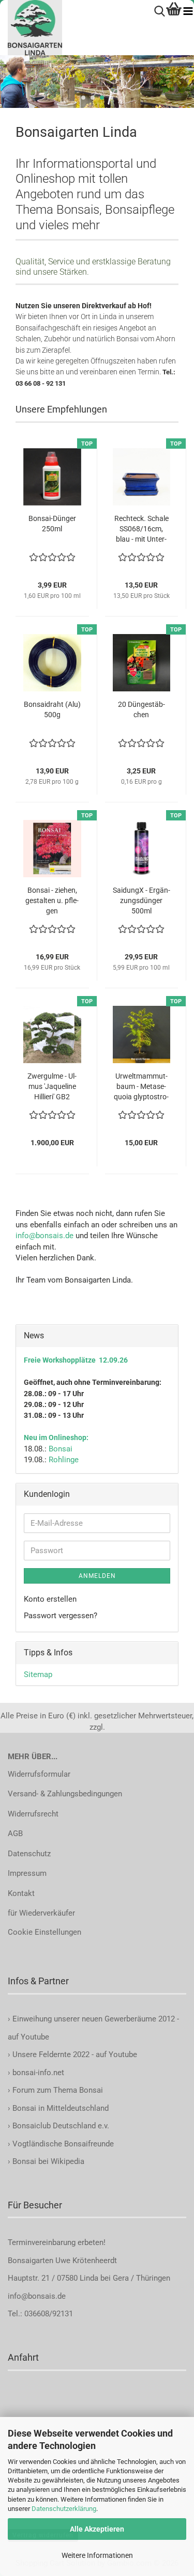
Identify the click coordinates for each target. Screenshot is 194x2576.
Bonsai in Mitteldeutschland (61, 2108)
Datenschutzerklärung (64, 2509)
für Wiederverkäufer (41, 1913)
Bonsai (61, 1449)
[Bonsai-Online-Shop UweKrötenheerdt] (31, 28)
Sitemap (38, 1674)
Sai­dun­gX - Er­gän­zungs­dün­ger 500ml (141, 900)
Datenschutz (29, 1854)
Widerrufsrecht (33, 1814)
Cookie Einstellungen (44, 1932)
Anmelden (97, 1576)
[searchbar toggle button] (160, 12)
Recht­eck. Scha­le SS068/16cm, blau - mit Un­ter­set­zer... (141, 529)
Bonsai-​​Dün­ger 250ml (52, 524)
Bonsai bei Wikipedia (48, 2161)
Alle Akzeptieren (97, 2529)
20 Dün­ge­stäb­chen (141, 709)
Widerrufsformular (39, 1774)
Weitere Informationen (97, 2555)
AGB (15, 1834)
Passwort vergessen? (61, 1616)
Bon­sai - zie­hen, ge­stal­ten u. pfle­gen (52, 900)
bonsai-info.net (37, 2073)
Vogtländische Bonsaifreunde (63, 2144)
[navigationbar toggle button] (188, 12)
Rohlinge (64, 1460)
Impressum (27, 1873)
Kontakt (21, 1893)
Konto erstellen (50, 1599)
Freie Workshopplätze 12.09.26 (76, 1360)
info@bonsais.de (44, 1236)
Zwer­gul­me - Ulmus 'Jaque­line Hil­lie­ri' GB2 (52, 1086)
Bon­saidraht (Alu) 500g (52, 709)
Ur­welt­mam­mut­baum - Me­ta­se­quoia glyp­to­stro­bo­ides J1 (141, 1087)
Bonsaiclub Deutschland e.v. (61, 2126)
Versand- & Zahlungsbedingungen (65, 1794)
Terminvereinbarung (43, 2242)
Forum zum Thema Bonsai (58, 2090)
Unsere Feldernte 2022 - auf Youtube (75, 2055)
